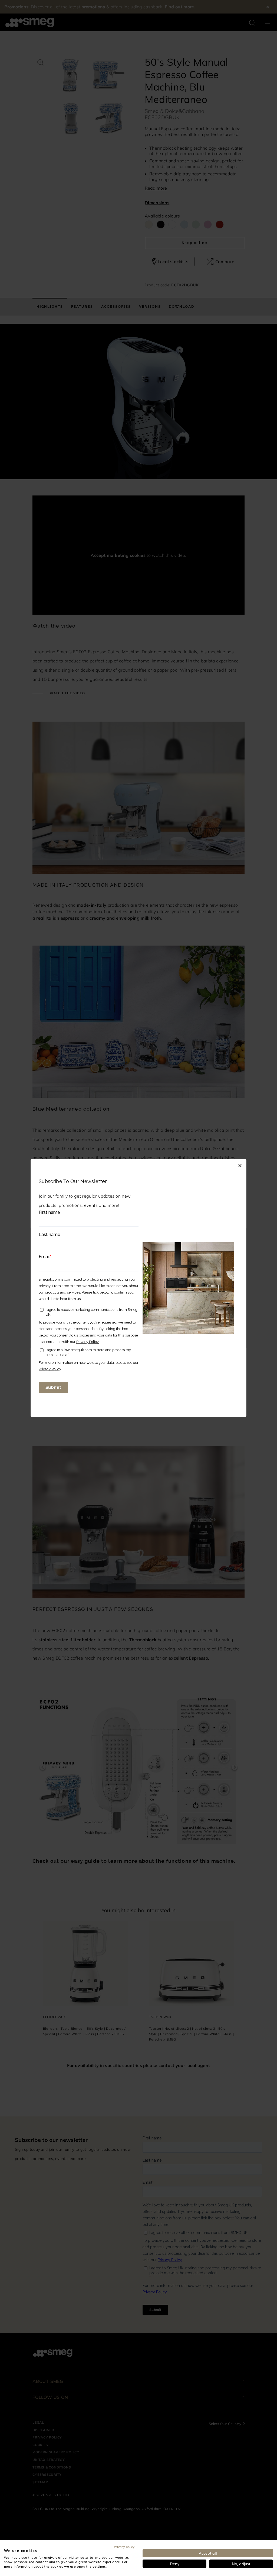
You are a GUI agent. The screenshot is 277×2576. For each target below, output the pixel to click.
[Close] (240, 1165)
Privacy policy (124, 2547)
